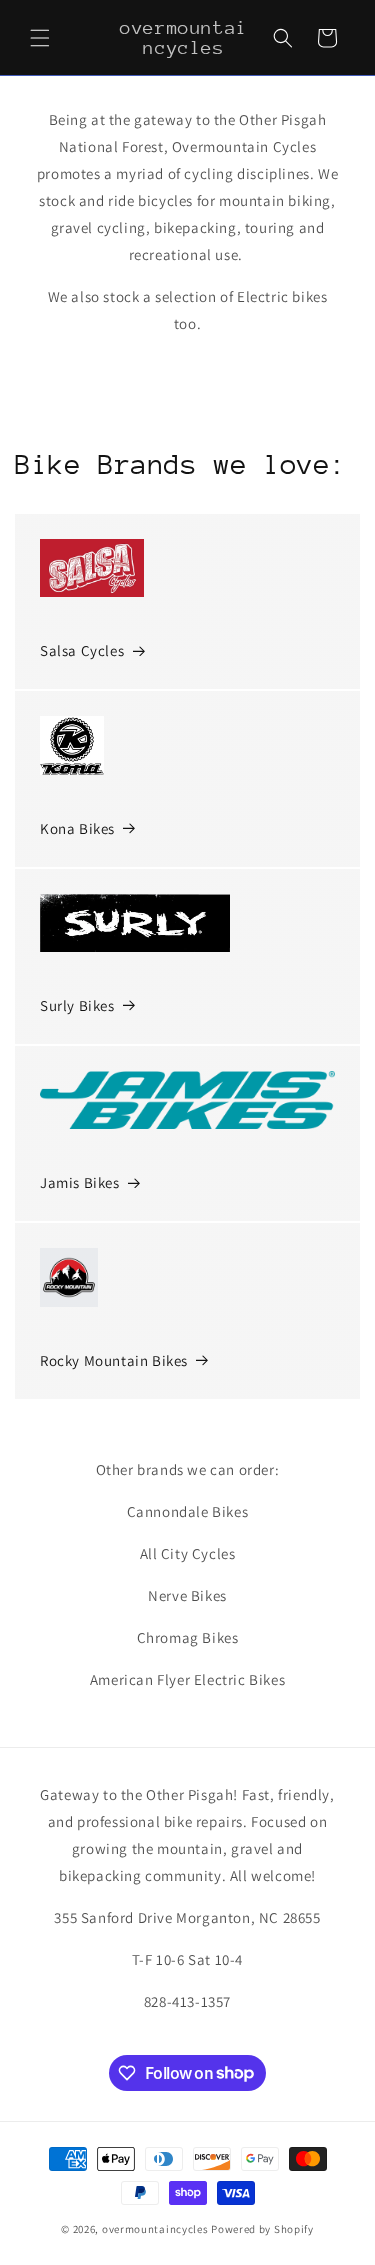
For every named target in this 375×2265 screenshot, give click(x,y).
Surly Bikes (77, 1005)
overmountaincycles (155, 2229)
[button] (40, 38)
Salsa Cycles (82, 650)
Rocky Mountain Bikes (114, 1360)
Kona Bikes (77, 828)
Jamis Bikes (80, 1182)
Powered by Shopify (262, 2229)
